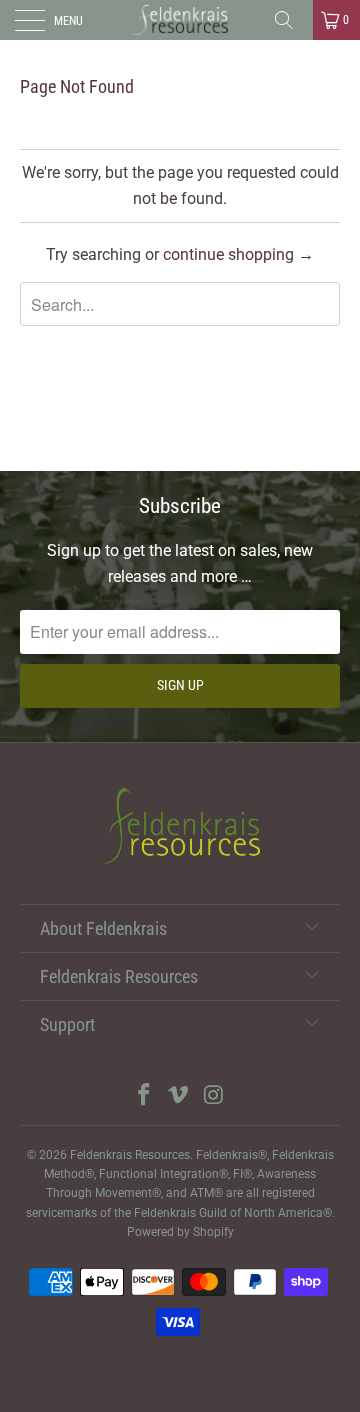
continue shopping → (238, 254)
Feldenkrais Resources (130, 1155)
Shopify (213, 1232)
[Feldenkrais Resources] (180, 20)
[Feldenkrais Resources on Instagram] (214, 1096)
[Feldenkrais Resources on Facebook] (144, 1096)
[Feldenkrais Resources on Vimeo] (179, 1096)
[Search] (291, 20)
